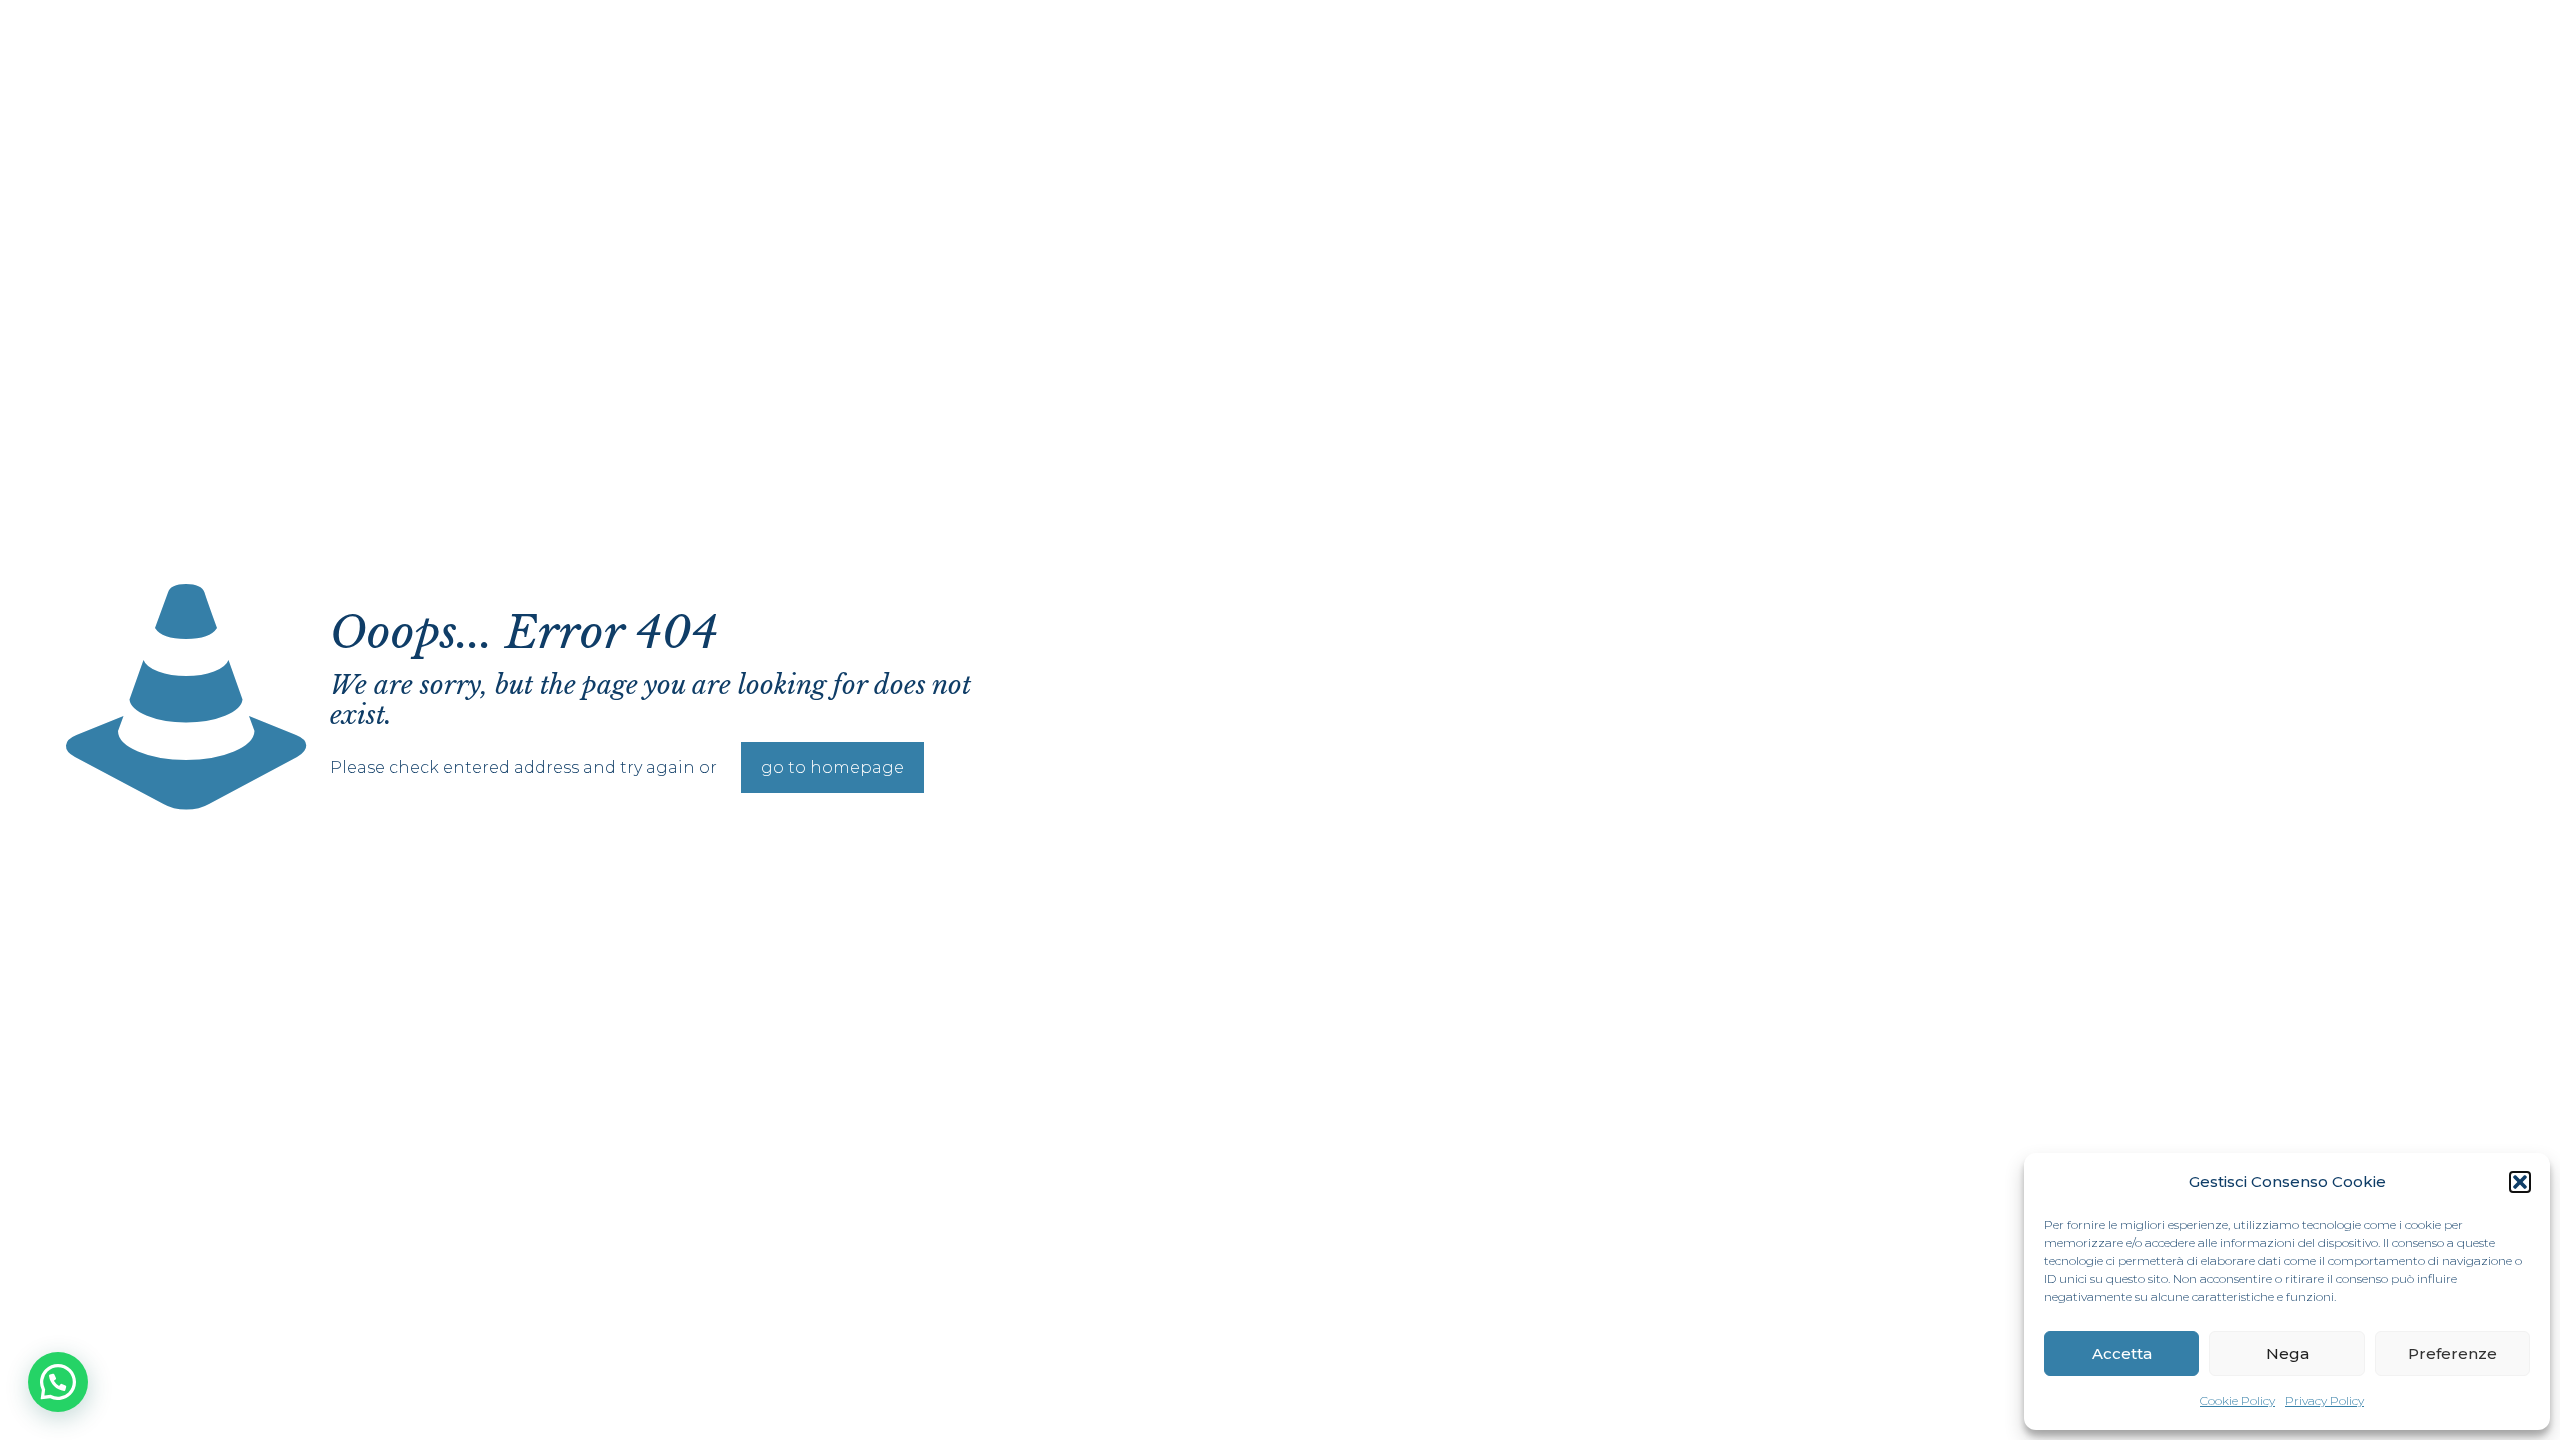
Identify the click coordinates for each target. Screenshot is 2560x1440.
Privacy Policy (2324, 1400)
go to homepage (832, 767)
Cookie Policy (2237, 1400)
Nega (2287, 1353)
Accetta (2122, 1353)
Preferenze (2452, 1353)
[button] (2520, 1182)
